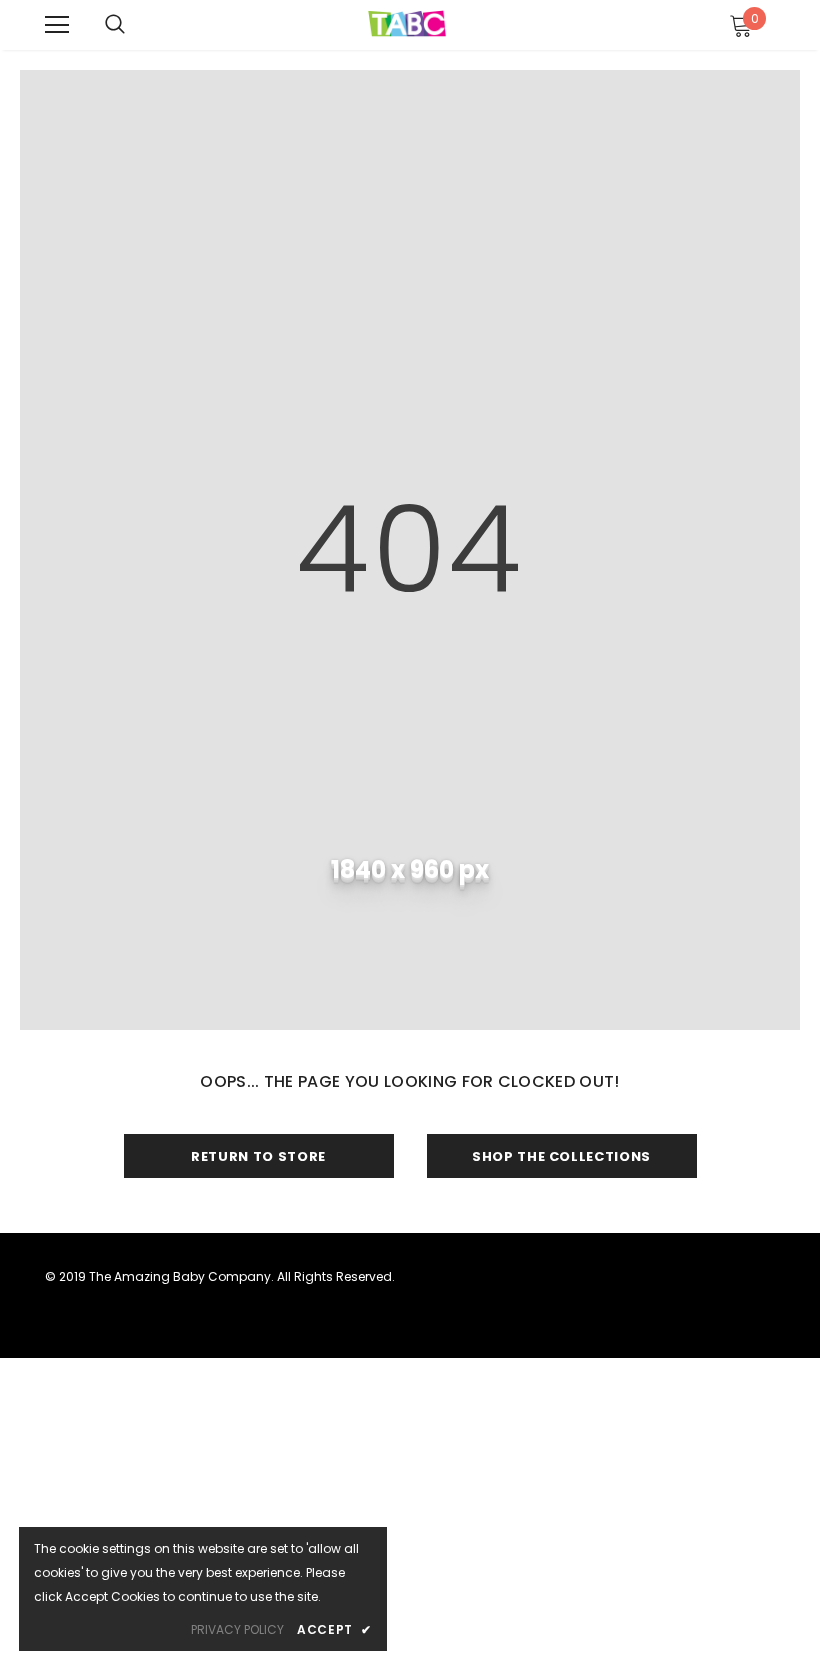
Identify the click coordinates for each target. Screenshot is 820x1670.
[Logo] (407, 24)
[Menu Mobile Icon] (57, 25)
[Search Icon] (115, 25)
